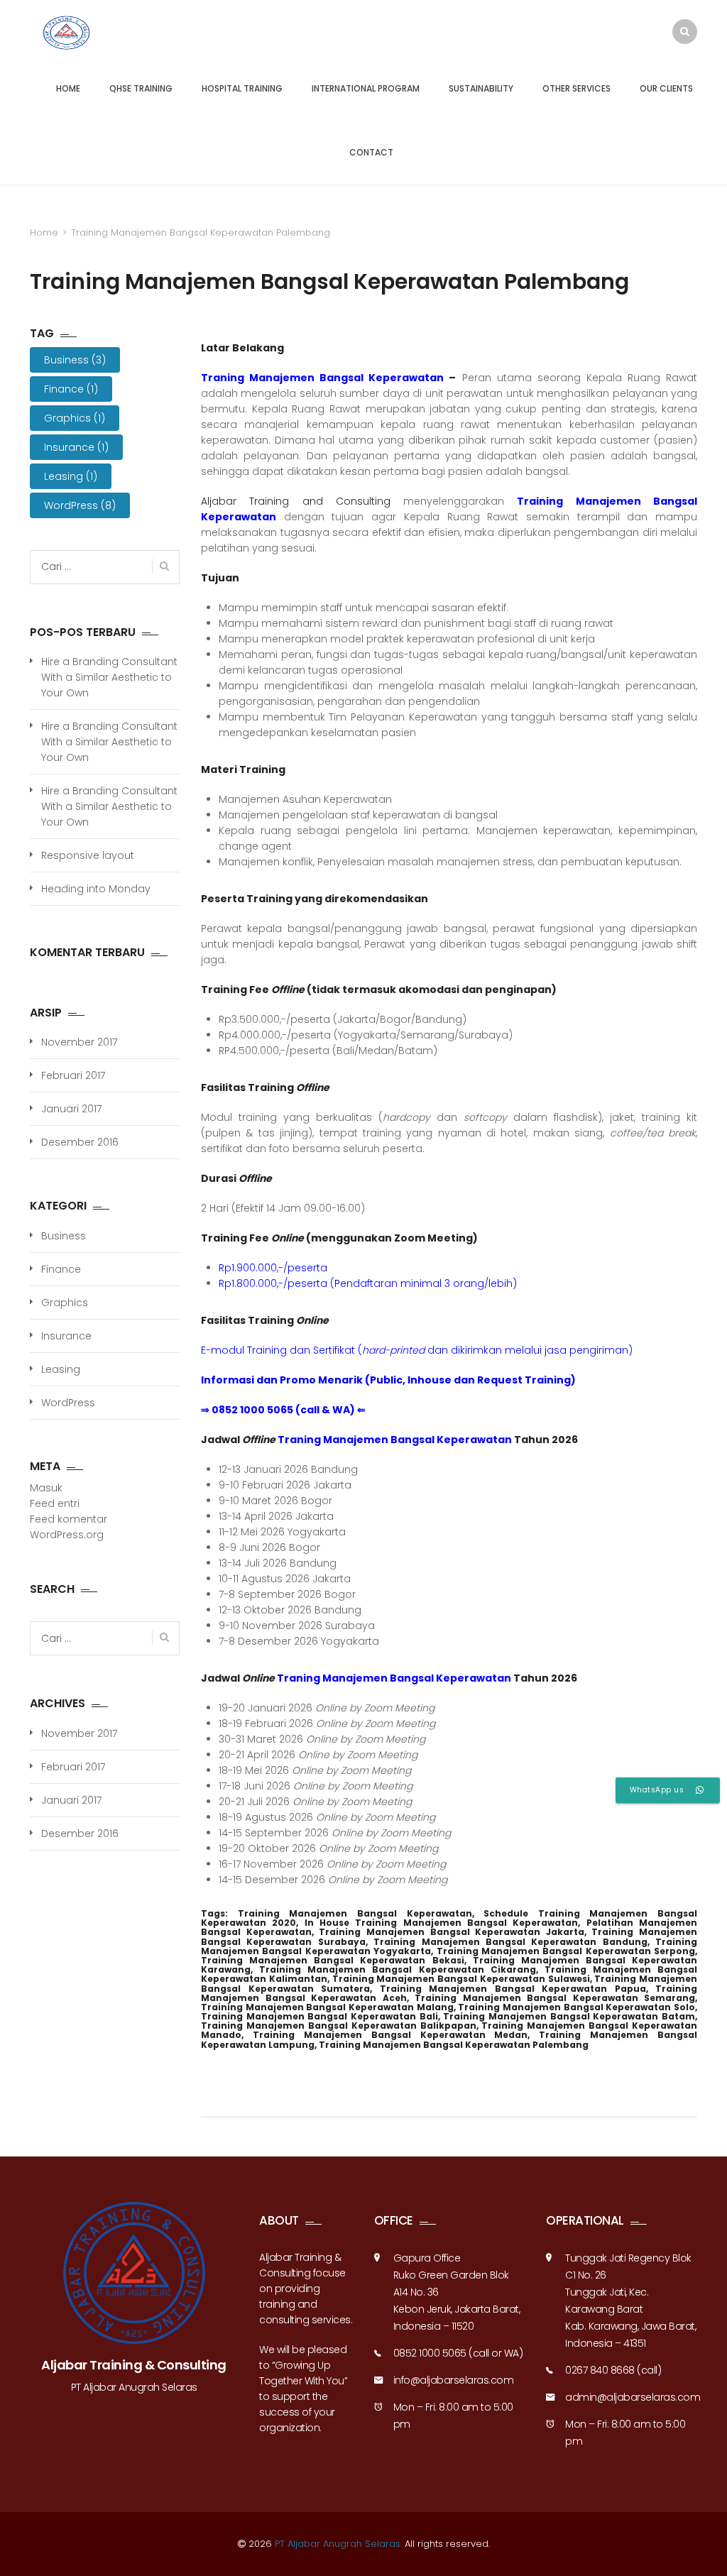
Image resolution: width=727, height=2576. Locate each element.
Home (44, 232)
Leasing (71, 476)
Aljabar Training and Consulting (296, 501)
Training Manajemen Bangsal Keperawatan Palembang (454, 2045)
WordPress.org (67, 1535)
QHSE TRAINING (141, 88)
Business (75, 360)
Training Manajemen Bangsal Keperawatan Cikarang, (398, 1969)
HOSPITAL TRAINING (242, 88)
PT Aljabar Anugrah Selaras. (338, 2544)
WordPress (80, 505)
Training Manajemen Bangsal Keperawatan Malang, (328, 2007)
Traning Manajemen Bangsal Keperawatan (395, 1440)
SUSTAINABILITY (481, 88)
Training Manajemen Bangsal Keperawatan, (356, 1913)
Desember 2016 (80, 1142)
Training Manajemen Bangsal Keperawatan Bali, (321, 2016)
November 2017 (79, 1042)
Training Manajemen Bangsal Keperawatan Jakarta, (452, 1932)
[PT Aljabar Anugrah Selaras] (92, 33)
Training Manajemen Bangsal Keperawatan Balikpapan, (339, 2026)
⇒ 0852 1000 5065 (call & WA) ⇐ (283, 1410)
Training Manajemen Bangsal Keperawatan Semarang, (556, 1998)
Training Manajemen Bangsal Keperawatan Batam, (570, 2016)
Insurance (76, 447)
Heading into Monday (96, 889)
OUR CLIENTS (666, 88)
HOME (68, 88)
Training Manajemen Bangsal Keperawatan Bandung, (511, 1942)
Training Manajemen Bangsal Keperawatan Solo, (578, 2007)
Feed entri (55, 1503)
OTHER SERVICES (576, 88)
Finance (71, 389)
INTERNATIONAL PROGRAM (366, 88)
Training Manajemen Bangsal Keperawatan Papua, (514, 1989)
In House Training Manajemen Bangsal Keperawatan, (443, 1923)
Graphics (75, 418)
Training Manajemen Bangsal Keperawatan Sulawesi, (462, 1979)
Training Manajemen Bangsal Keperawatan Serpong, (567, 1951)
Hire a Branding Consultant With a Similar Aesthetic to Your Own (109, 677)
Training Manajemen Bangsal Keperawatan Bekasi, (333, 1960)
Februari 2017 (73, 1075)
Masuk (46, 1488)
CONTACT (371, 152)
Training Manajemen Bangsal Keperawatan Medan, (391, 2035)
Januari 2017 (71, 1109)
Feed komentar (69, 1519)
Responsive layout (88, 855)
